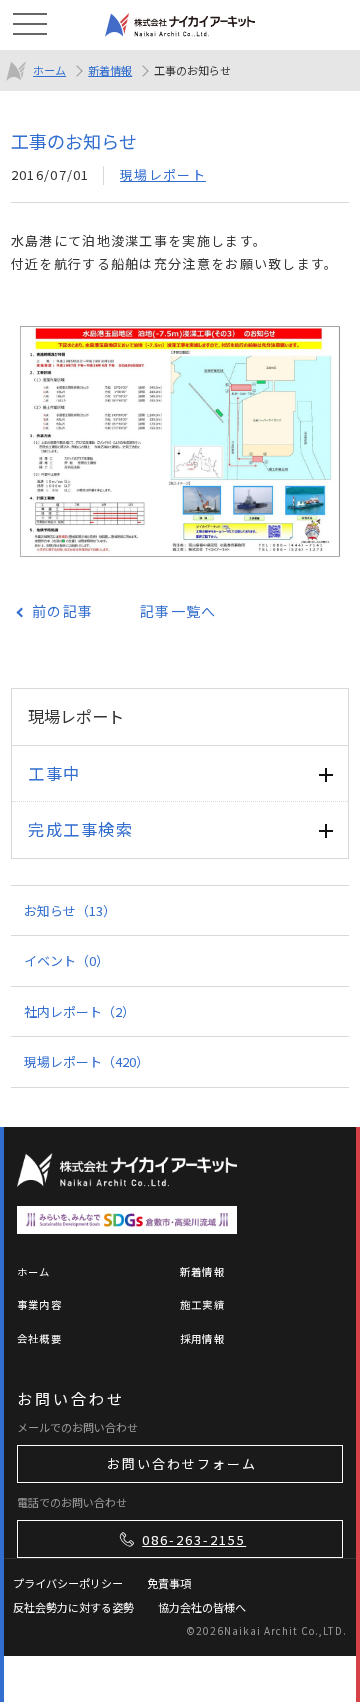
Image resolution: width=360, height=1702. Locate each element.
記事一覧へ (178, 611)
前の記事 (63, 611)
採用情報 (202, 1338)
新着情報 (110, 70)
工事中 (54, 773)
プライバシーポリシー (68, 1583)
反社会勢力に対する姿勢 (73, 1607)
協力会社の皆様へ (202, 1607)
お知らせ (70, 910)
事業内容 (39, 1304)
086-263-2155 (194, 1539)
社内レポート (79, 1011)
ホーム (49, 70)
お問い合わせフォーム (182, 1463)
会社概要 (39, 1338)
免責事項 (169, 1583)
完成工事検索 (81, 829)
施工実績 (202, 1304)
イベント (66, 960)
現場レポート (163, 174)
